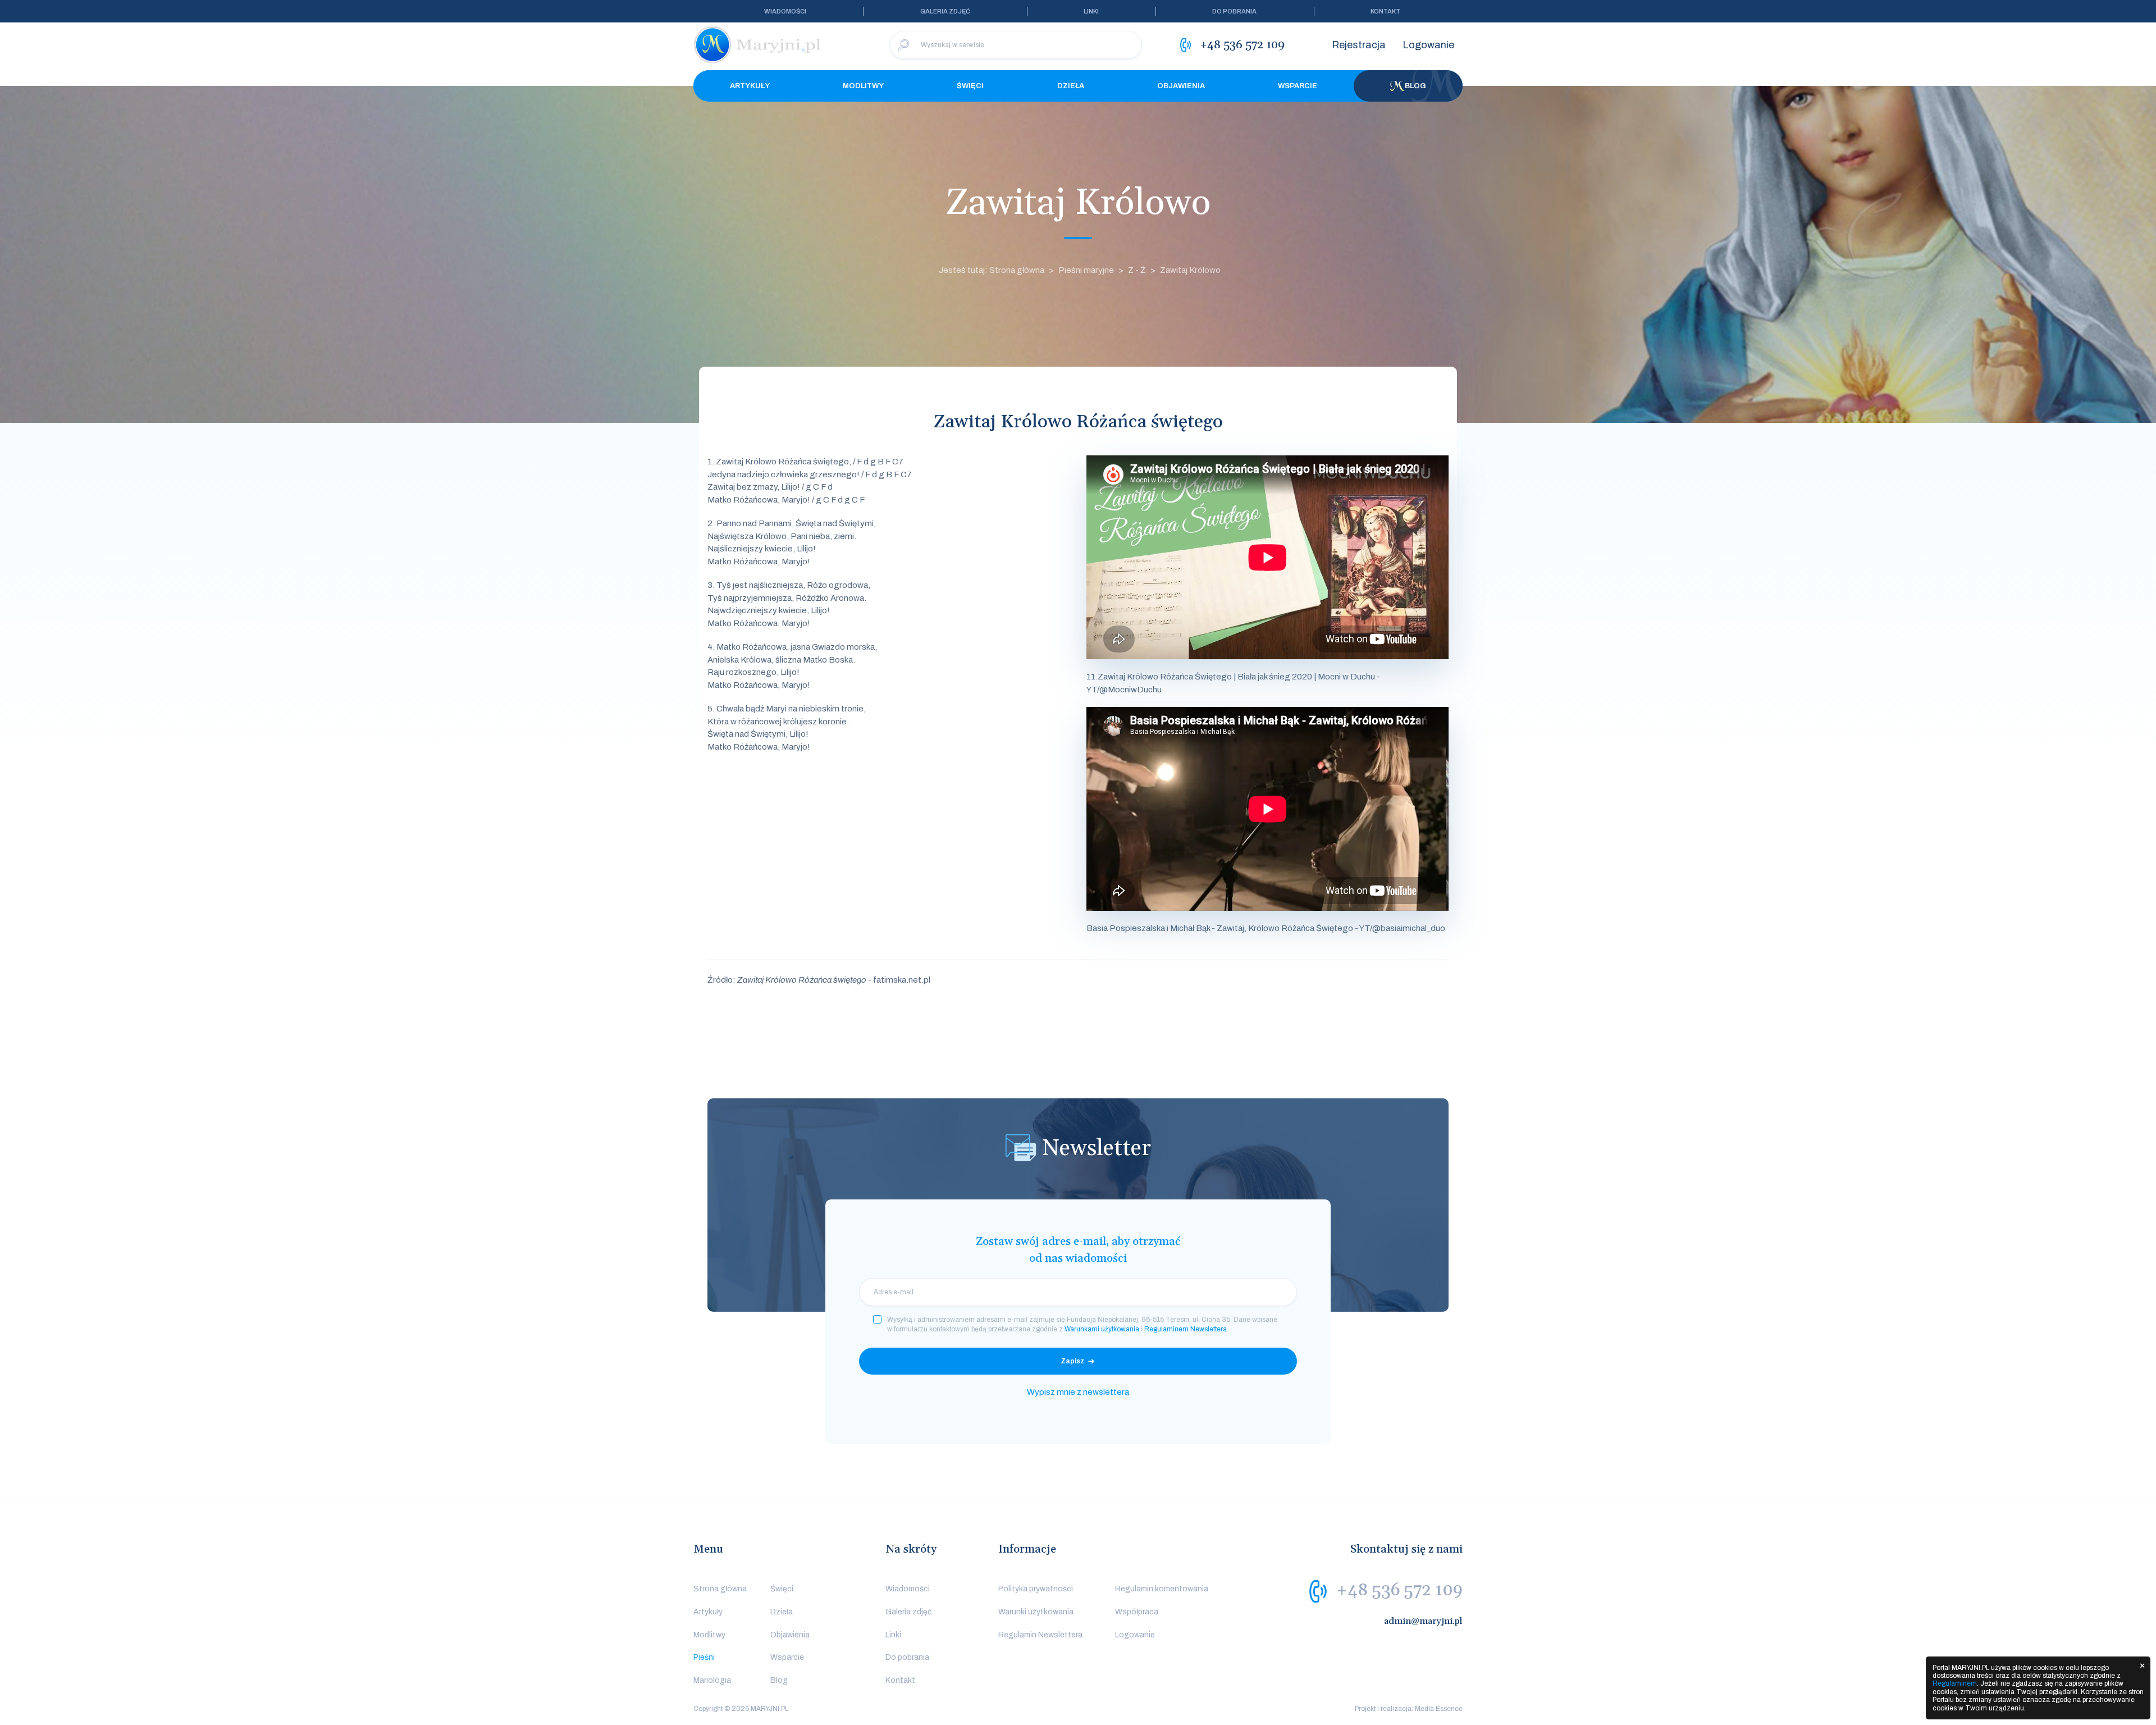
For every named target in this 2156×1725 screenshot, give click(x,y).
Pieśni (704, 1657)
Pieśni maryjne (1086, 270)
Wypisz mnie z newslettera (1078, 1392)
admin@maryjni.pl (1423, 1621)
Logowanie (1428, 45)
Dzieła (1071, 86)
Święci (970, 86)
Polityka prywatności (1036, 1589)
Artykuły (750, 86)
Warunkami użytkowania (1102, 1329)
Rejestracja (1359, 45)
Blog (1415, 86)
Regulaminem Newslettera (1186, 1329)
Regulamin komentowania (1162, 1589)
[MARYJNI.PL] (758, 45)
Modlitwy (863, 86)
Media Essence (1439, 1709)
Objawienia (1181, 86)
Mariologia (712, 1680)
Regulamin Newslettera (1040, 1635)
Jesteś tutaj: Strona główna (992, 270)
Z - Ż (1137, 270)
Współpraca (1137, 1612)
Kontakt (1385, 11)
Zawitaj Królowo (1190, 270)
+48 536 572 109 (1399, 1590)
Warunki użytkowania (1036, 1612)
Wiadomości (785, 11)
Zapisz (1072, 1361)
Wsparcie (1298, 86)
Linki (1091, 11)
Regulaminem (1955, 1683)
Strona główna (720, 1589)
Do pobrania (1234, 11)
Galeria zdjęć (945, 11)
